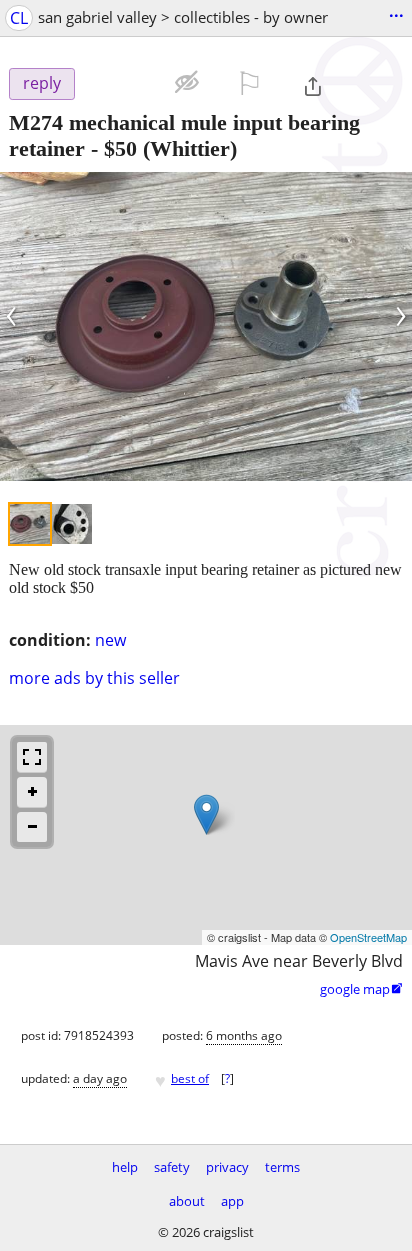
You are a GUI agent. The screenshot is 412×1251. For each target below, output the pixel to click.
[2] (72, 524)
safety (172, 1167)
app (232, 1201)
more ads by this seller (94, 678)
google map (361, 989)
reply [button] (42, 83)
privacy (227, 1167)
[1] (30, 524)
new (110, 640)
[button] (124, 81)
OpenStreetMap (368, 937)
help (125, 1167)
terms (282, 1167)
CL (19, 18)
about (187, 1201)
